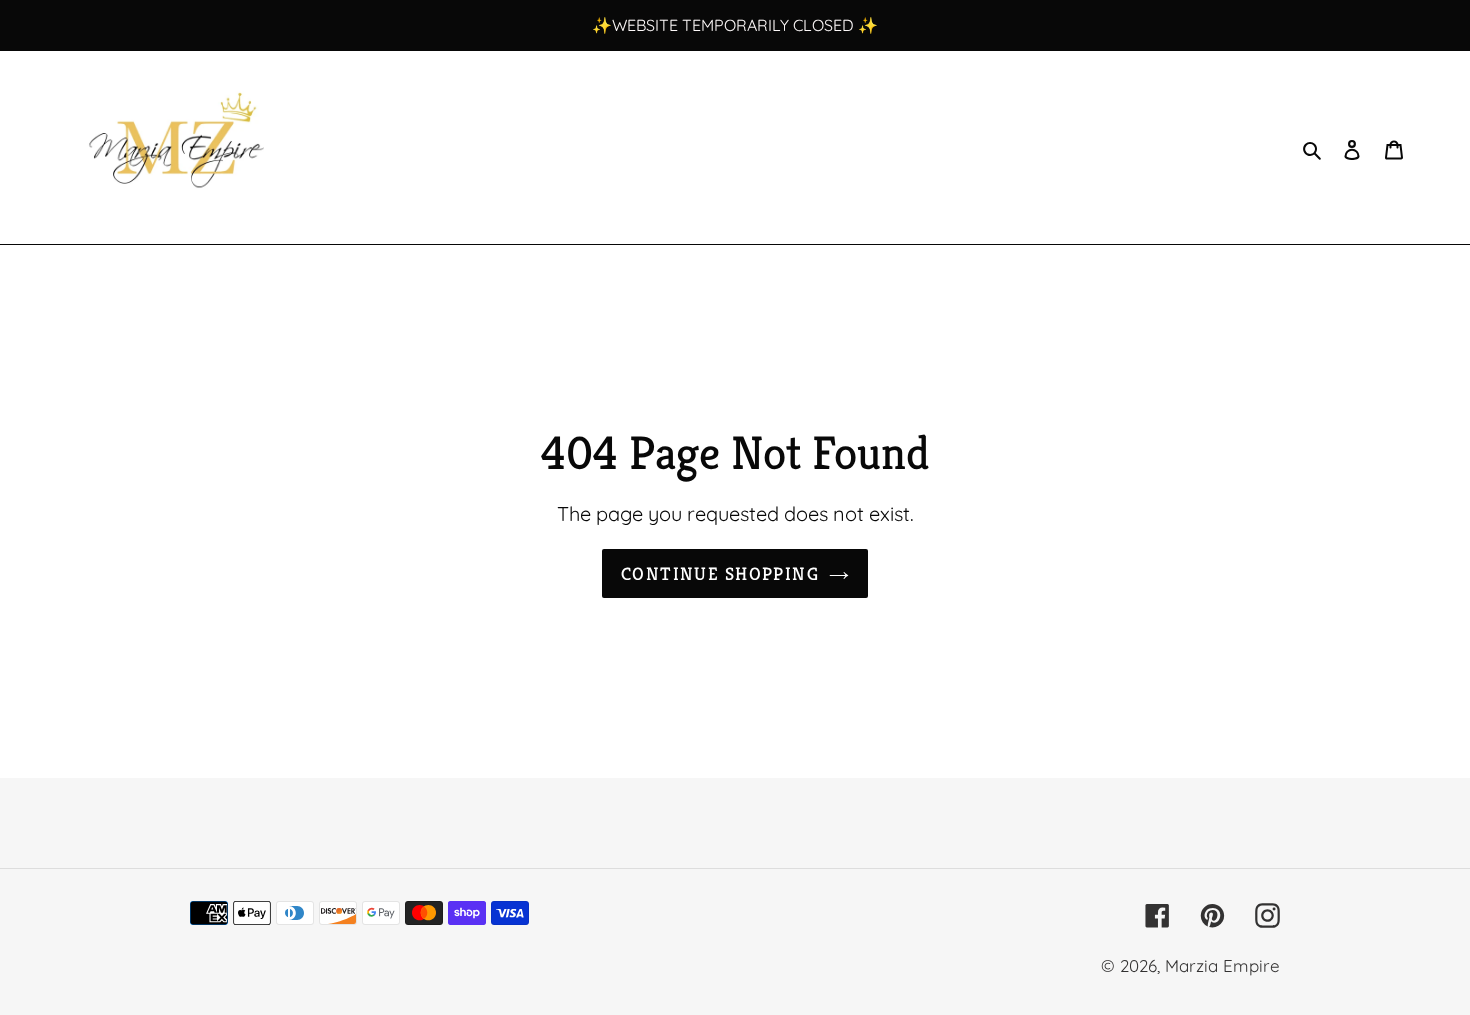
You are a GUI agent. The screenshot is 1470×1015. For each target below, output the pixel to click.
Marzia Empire (1222, 965)
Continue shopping (720, 573)
